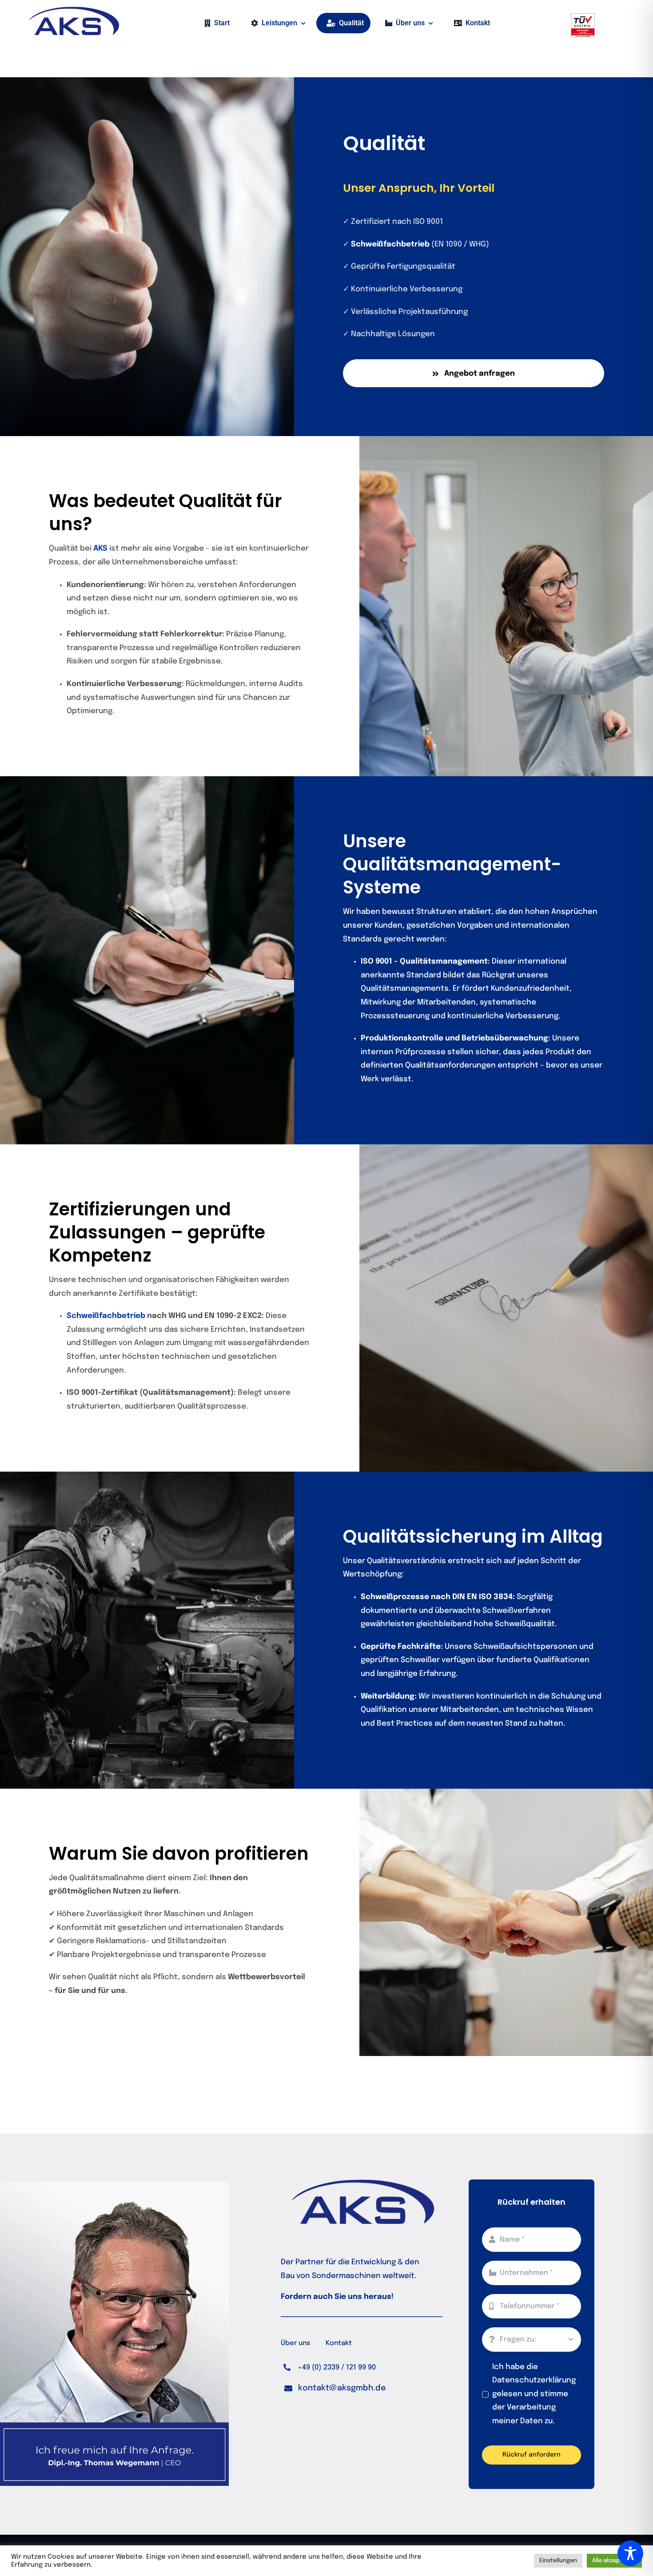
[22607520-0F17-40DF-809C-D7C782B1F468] (583, 17)
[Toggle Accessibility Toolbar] (630, 2553)
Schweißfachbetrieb (106, 1316)
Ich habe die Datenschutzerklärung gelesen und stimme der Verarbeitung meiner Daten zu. (534, 2394)
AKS (100, 549)
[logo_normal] (73, 10)
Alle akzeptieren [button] (614, 2561)
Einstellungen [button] (558, 2561)
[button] (335, 2388)
